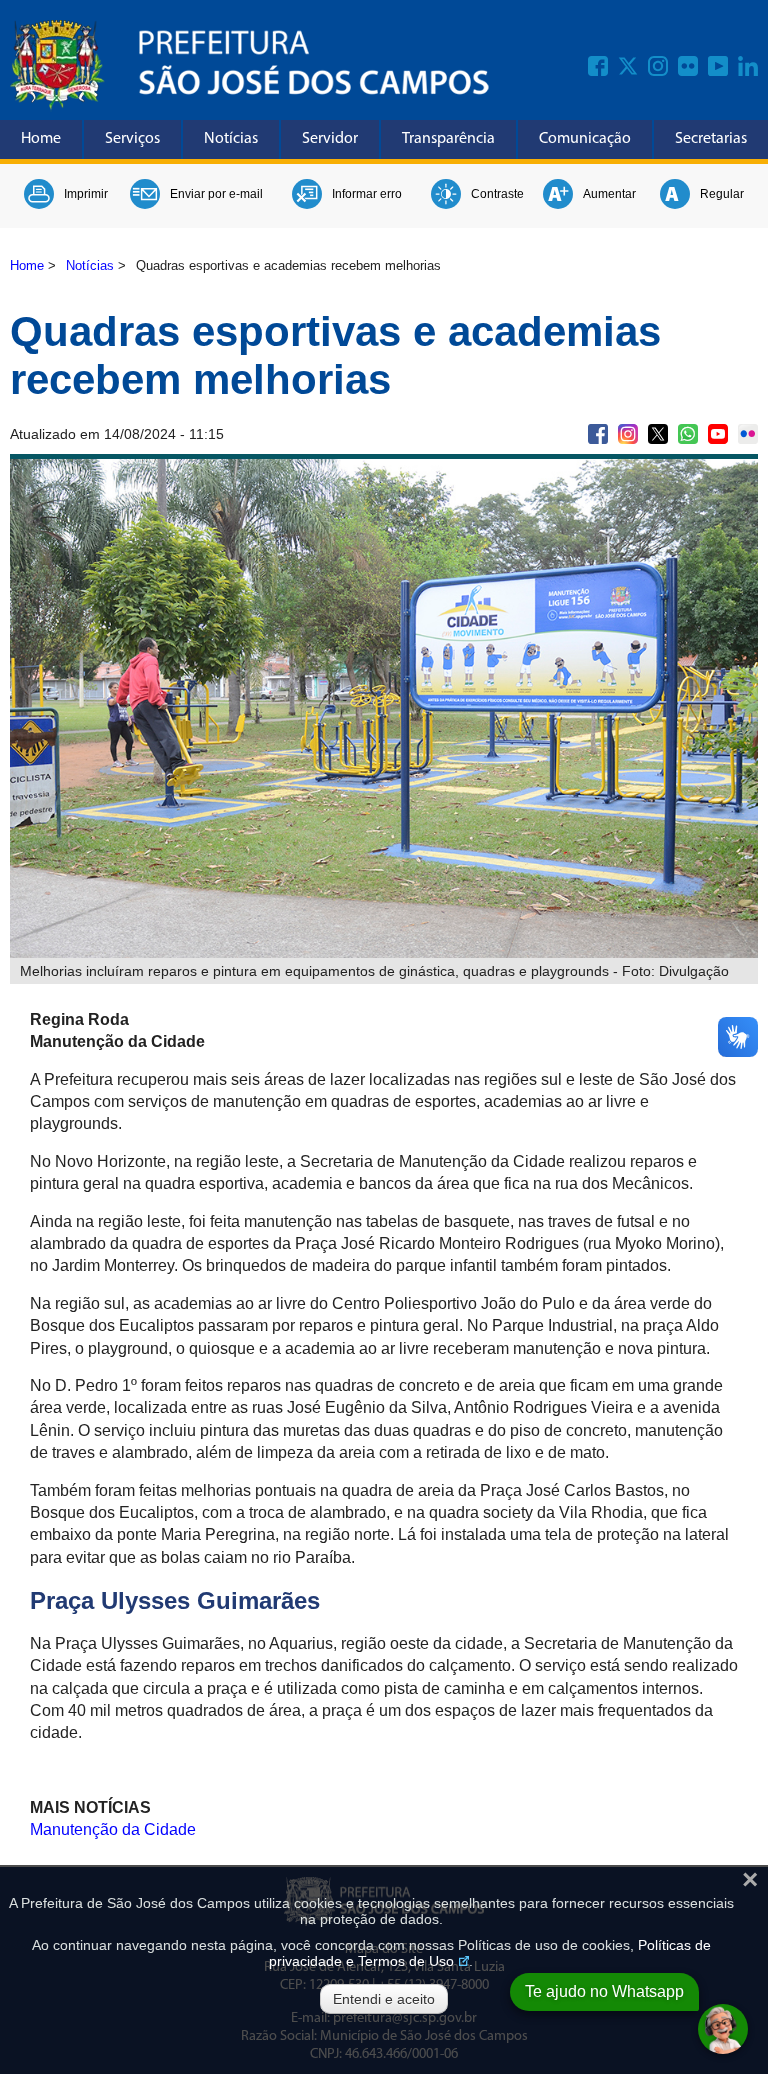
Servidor (330, 139)
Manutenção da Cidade (113, 1829)
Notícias (231, 139)
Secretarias (711, 139)
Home (41, 139)
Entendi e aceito (384, 1999)
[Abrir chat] (723, 2029)
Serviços (132, 139)
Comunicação (585, 139)
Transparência (448, 139)
